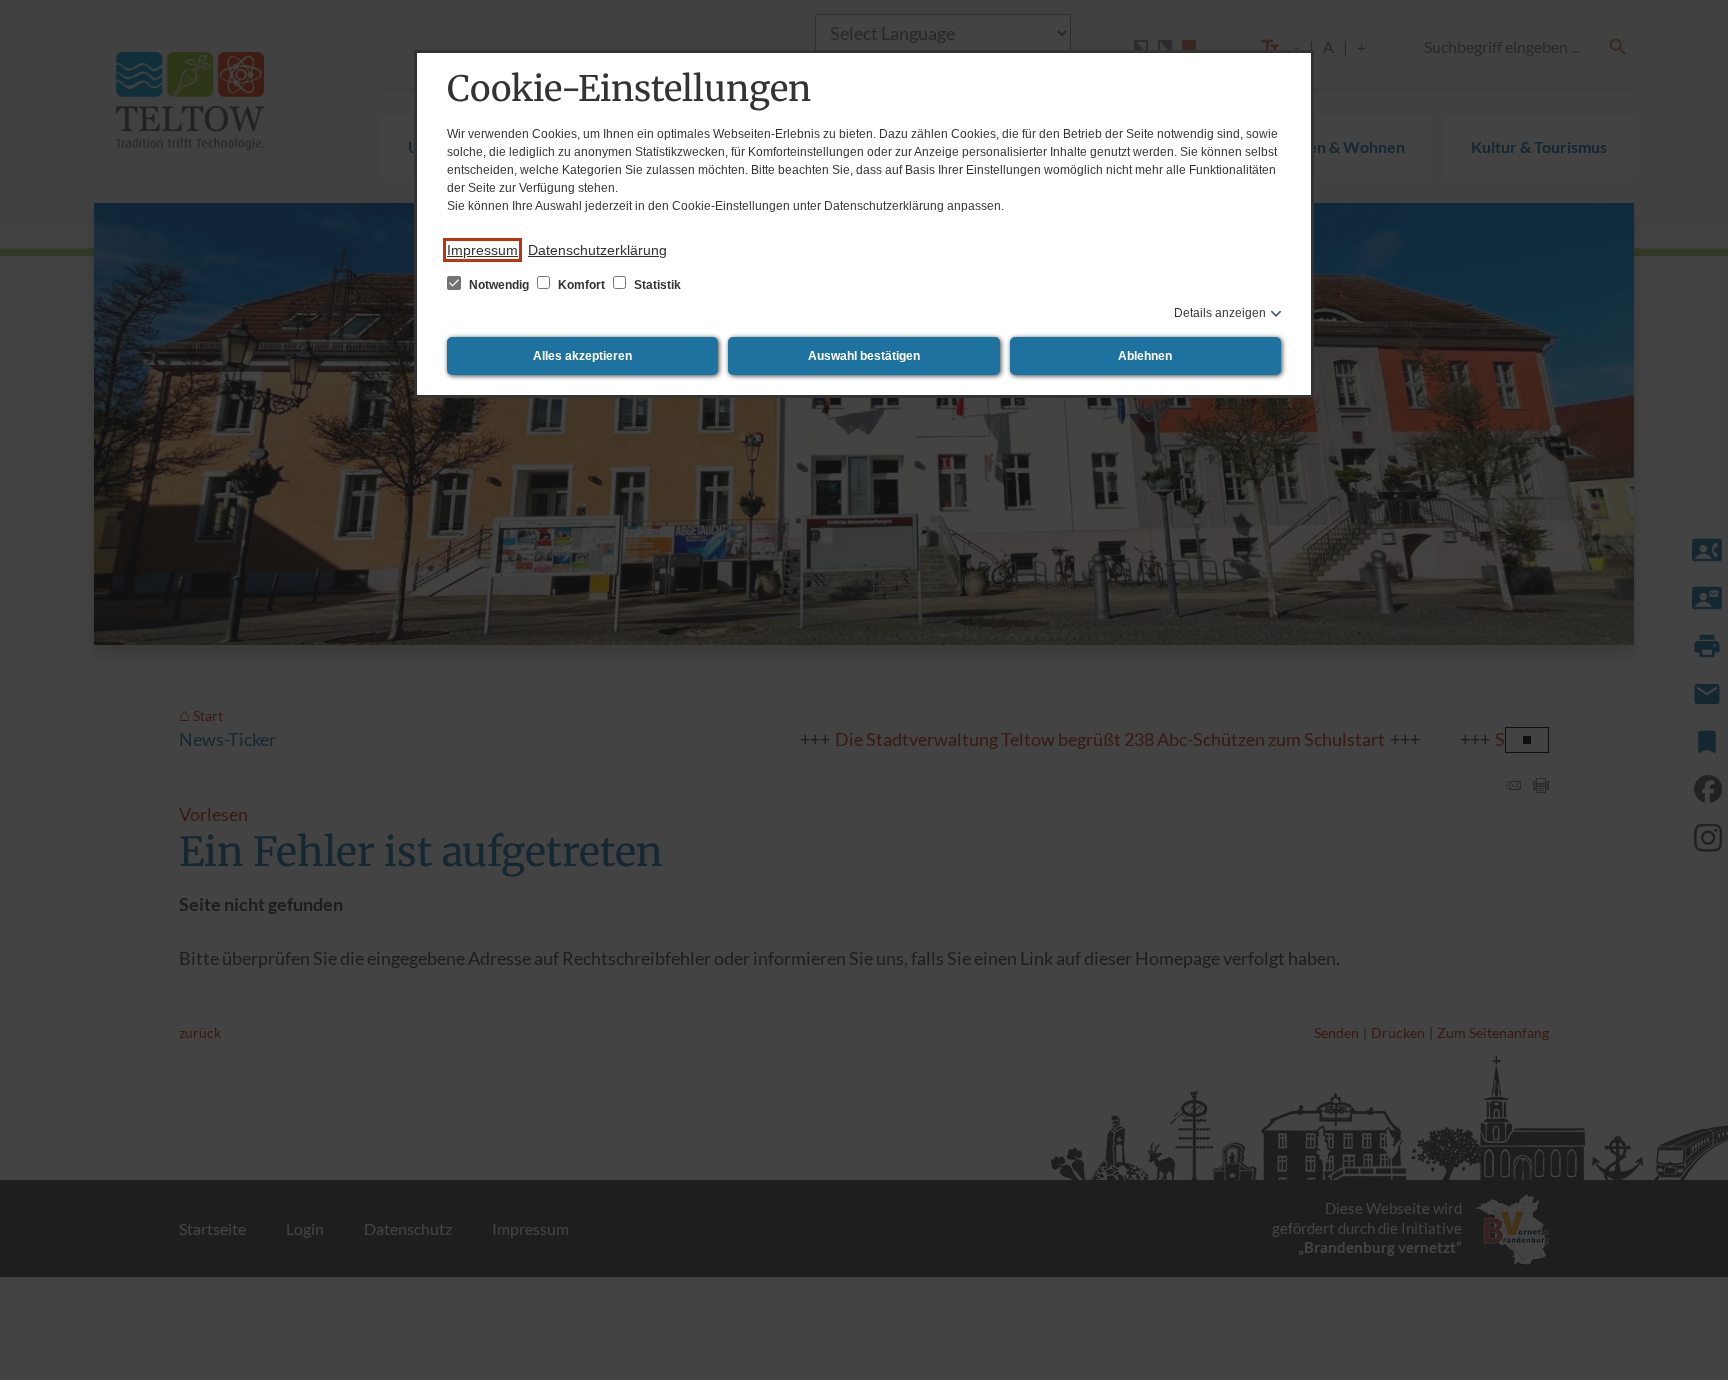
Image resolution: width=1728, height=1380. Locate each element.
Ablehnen (1145, 356)
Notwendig (499, 285)
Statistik (656, 285)
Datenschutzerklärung (597, 250)
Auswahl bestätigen (864, 356)
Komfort (581, 285)
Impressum (482, 250)
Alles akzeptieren (582, 356)
